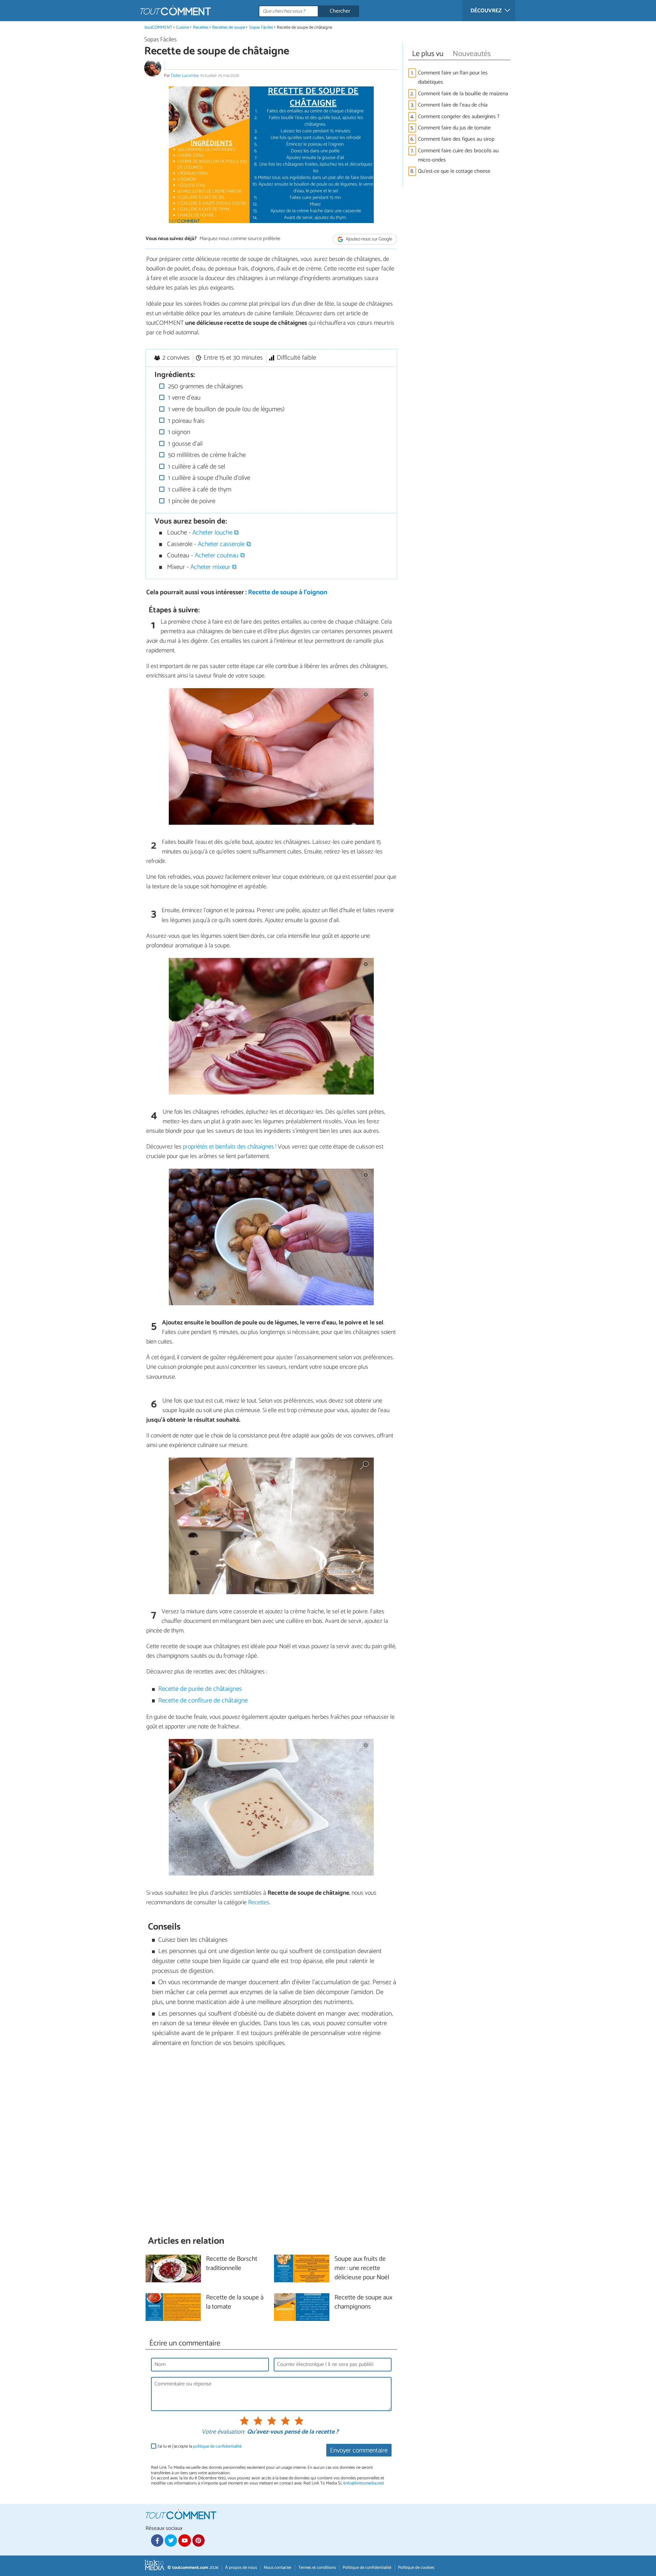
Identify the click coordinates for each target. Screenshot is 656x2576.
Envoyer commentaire (359, 2450)
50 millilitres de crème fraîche (206, 455)
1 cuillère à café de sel (196, 467)
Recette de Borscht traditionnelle (232, 2264)
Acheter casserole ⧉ (224, 544)
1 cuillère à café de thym (199, 490)
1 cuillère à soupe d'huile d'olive (208, 478)
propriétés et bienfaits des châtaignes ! (230, 1147)
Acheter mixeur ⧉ (214, 567)
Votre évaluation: (223, 2432)
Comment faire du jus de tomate (454, 128)
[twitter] (171, 2540)
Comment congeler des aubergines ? (459, 117)
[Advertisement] (271, 2142)
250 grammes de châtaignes (205, 386)
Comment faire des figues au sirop (456, 139)
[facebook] (157, 2540)
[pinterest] (199, 2540)
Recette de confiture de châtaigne (203, 1701)
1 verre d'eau (183, 398)
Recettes (201, 27)
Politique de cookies (416, 2568)
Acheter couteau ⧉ (220, 555)
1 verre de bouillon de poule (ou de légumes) (225, 409)
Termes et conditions (317, 2568)
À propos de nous (241, 2568)
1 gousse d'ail (184, 444)
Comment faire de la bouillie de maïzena (463, 94)
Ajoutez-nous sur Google (368, 239)
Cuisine (182, 27)
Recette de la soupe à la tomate (235, 2302)
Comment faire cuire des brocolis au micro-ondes (458, 155)
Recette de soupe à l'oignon (288, 592)
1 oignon (178, 432)
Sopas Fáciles (261, 27)
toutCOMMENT (158, 27)
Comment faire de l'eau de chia (453, 105)
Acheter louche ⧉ (216, 533)
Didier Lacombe (185, 76)
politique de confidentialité (217, 2446)
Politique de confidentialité (367, 2568)
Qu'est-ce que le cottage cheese (454, 171)
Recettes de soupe (229, 27)
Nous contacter (278, 2568)
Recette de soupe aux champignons (364, 2302)
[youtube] (184, 2540)
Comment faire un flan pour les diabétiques (453, 78)
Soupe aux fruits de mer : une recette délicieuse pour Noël (362, 2268)
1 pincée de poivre (191, 501)
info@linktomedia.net (364, 2483)
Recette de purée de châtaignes (200, 1689)
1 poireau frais (185, 421)
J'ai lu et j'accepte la (200, 2446)
